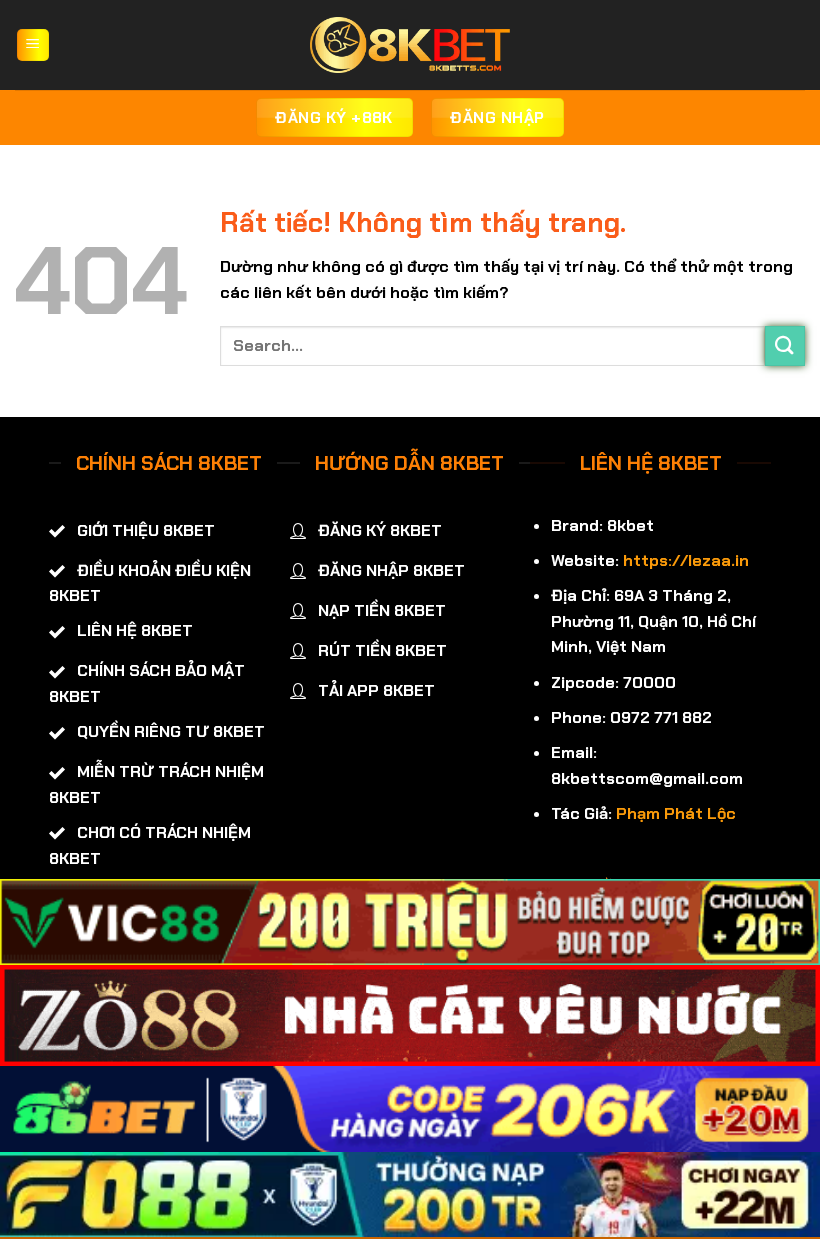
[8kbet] (410, 45)
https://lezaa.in (686, 560)
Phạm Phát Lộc (676, 813)
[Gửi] (785, 345)
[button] (33, 45)
